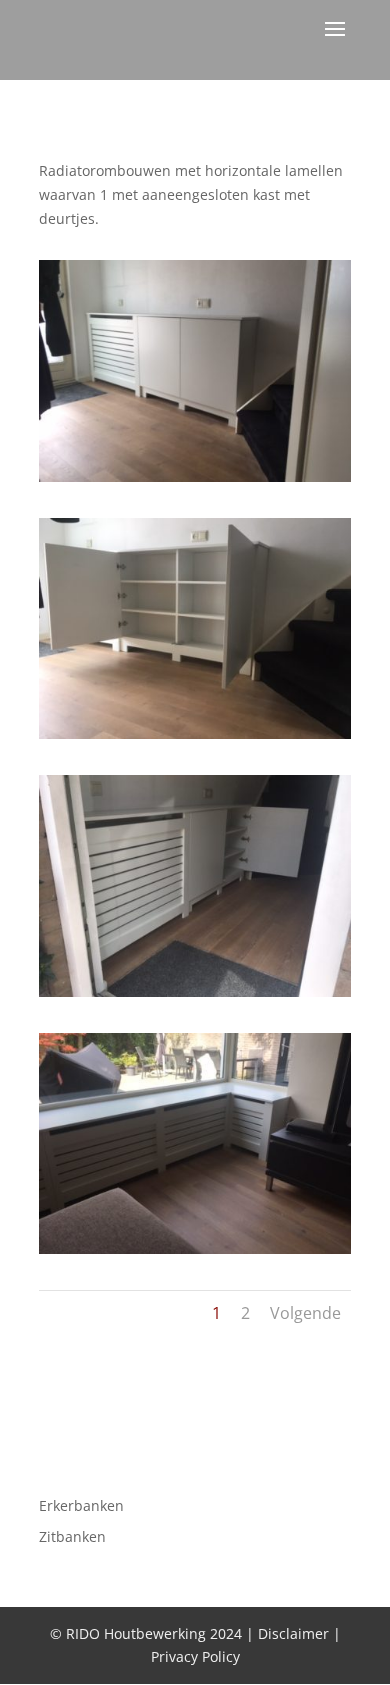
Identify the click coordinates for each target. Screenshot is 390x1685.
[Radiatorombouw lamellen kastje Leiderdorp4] (195, 1253)
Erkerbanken (81, 1505)
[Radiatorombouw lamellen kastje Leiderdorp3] (195, 996)
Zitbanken (72, 1536)
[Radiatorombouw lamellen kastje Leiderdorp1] (195, 481)
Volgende (305, 1313)
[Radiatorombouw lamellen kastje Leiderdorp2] (195, 738)
